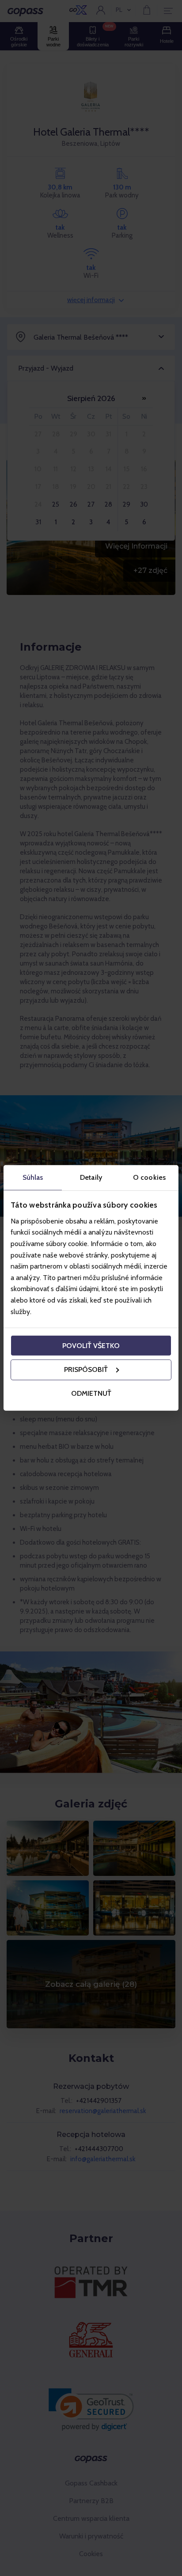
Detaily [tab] (91, 1177)
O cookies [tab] (149, 1177)
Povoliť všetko (91, 1345)
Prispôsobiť (86, 1369)
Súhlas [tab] (33, 1177)
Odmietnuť (91, 1393)
